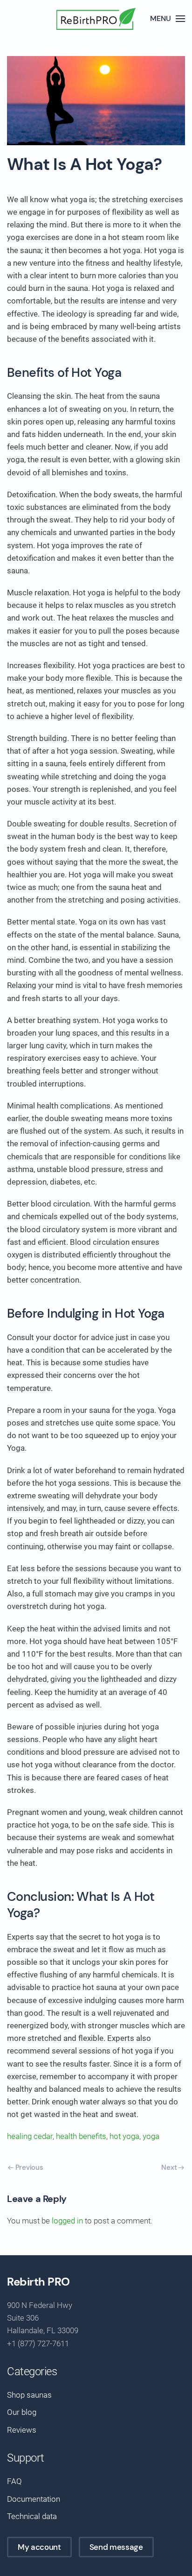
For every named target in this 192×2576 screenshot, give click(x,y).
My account (39, 2547)
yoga (151, 2136)
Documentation (34, 2499)
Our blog (22, 2412)
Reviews (22, 2430)
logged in (67, 2221)
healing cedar (30, 2136)
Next (170, 2167)
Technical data (32, 2516)
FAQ (14, 2481)
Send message (116, 2547)
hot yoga (124, 2136)
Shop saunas (29, 2395)
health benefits (81, 2136)
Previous (28, 2167)
